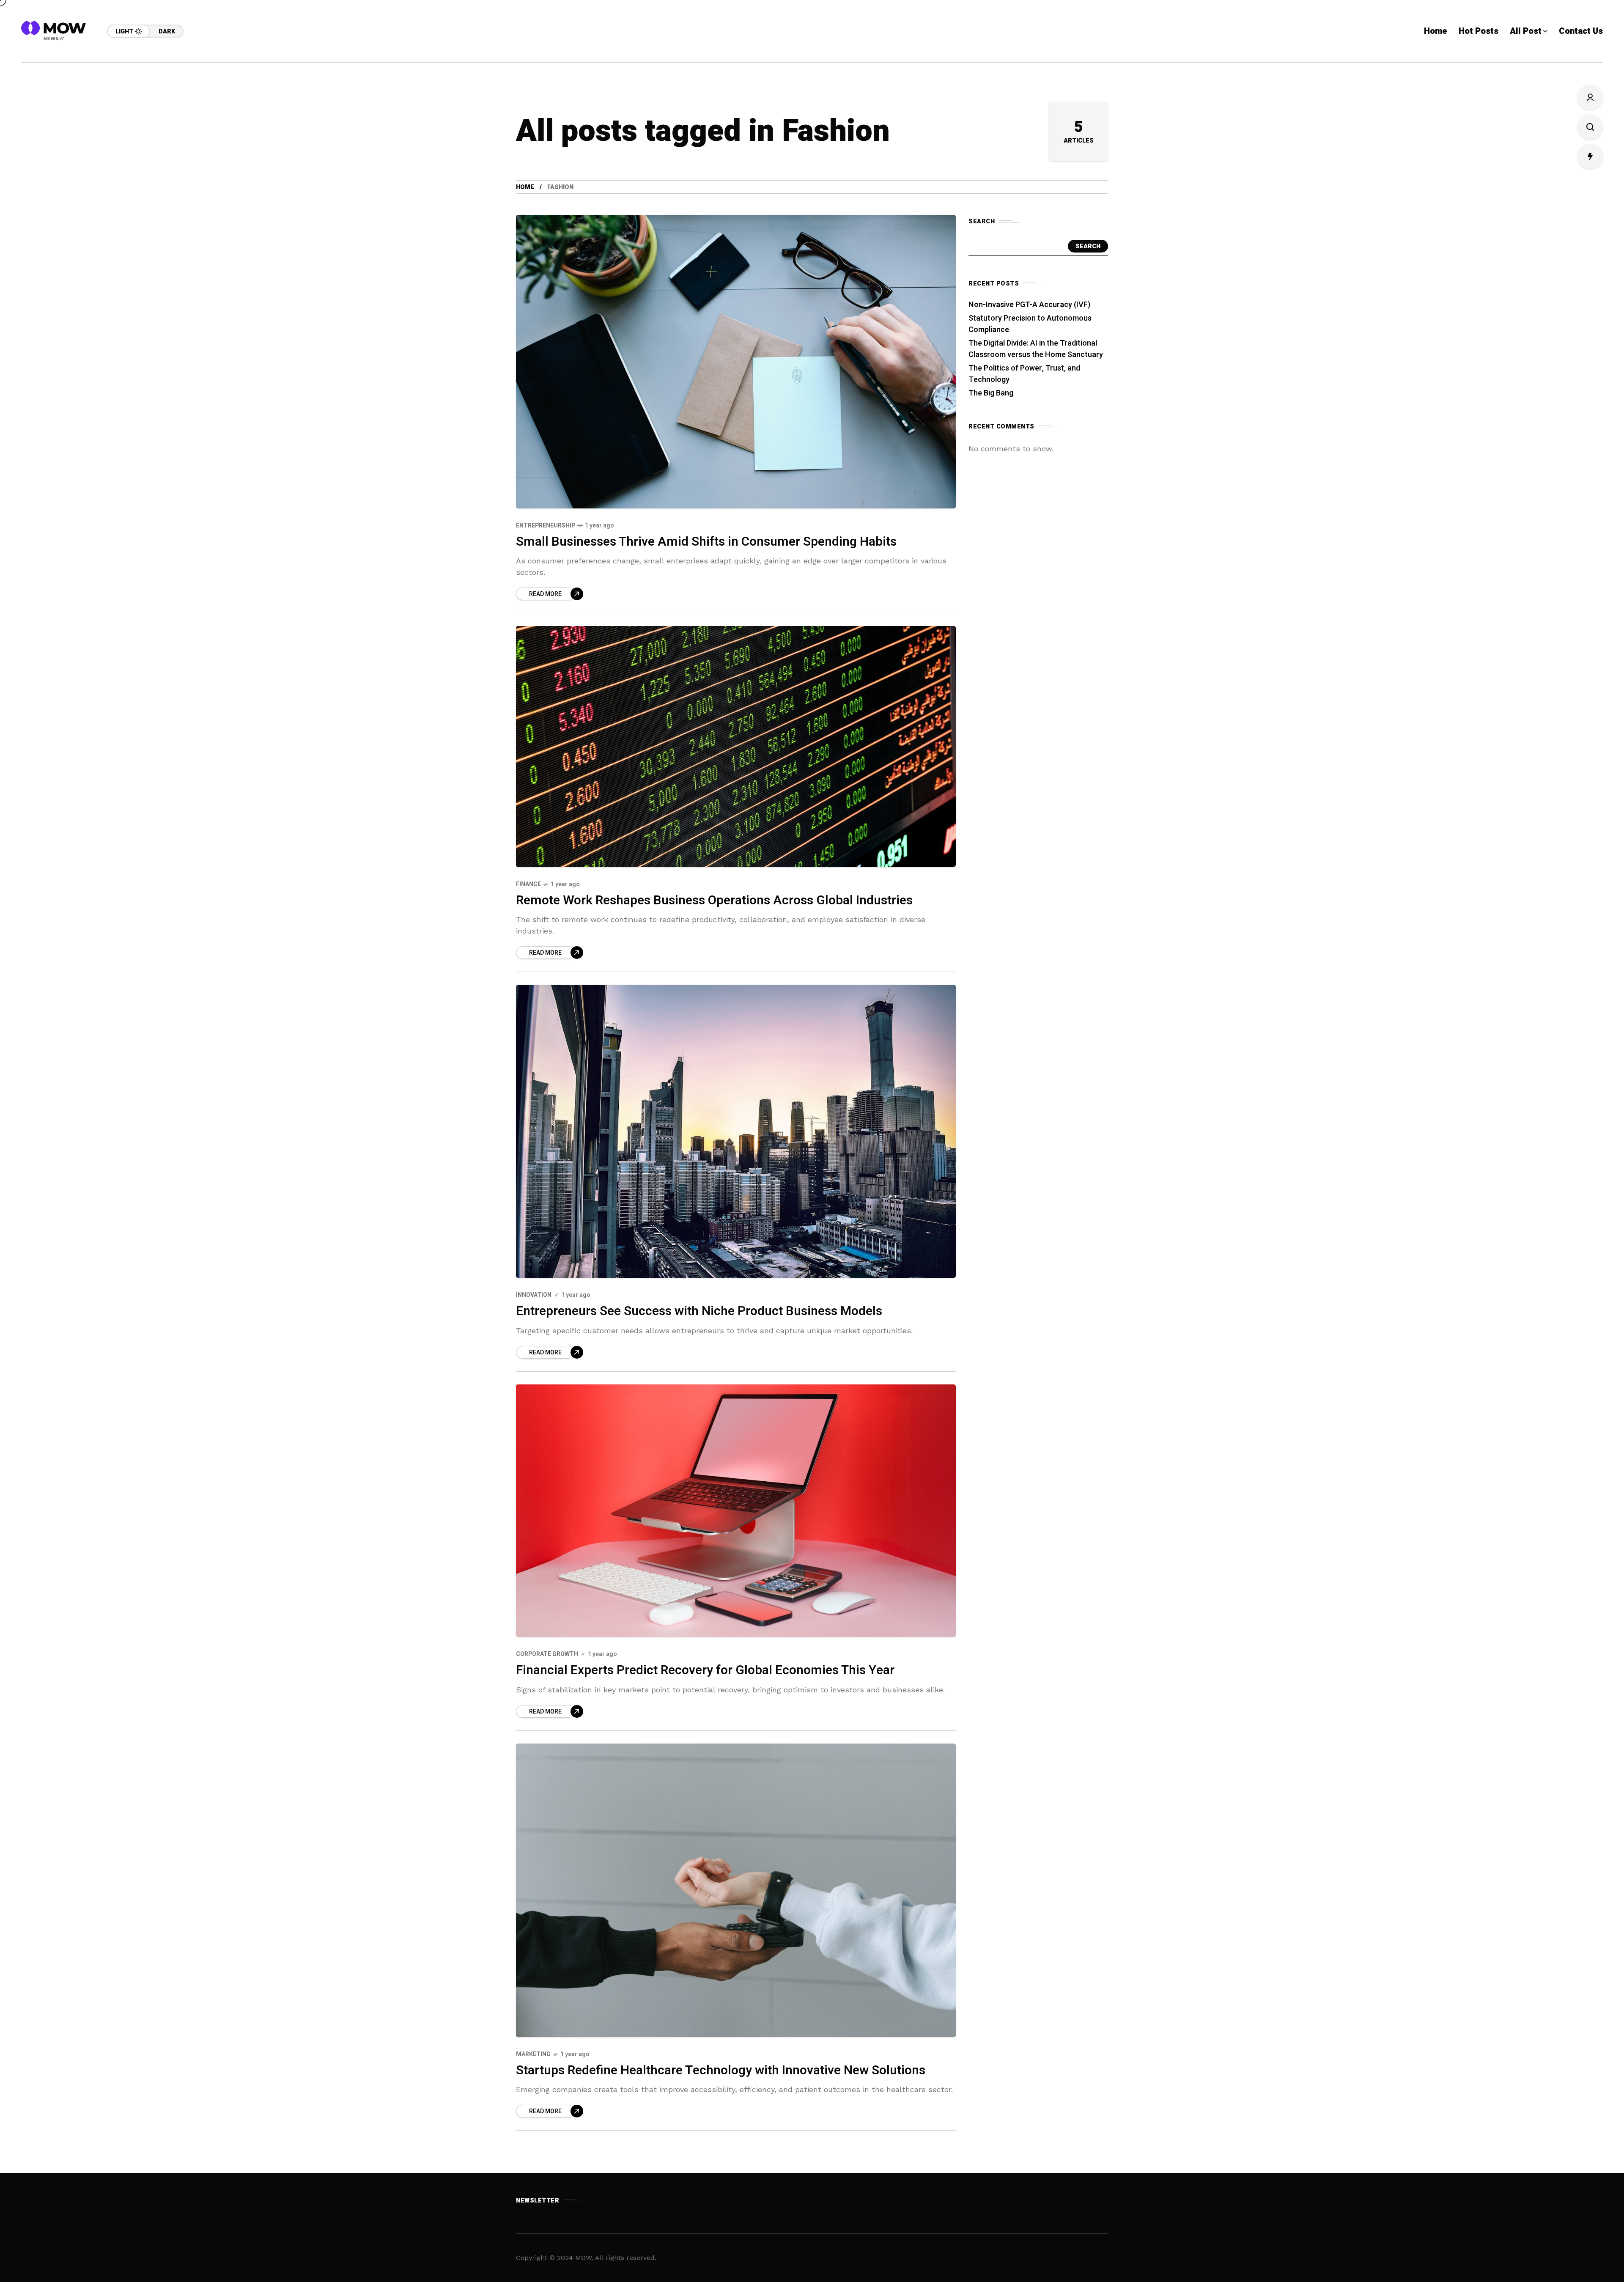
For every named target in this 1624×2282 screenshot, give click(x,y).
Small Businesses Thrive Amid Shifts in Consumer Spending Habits (706, 542)
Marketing (533, 2054)
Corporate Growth (547, 1654)
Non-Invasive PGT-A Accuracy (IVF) (1029, 305)
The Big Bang (991, 393)
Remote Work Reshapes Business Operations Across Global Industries (714, 901)
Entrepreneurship (546, 526)
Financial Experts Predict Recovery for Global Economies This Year (705, 1670)
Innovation (534, 1295)
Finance (528, 884)
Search (1088, 246)
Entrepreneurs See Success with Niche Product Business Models (699, 1311)
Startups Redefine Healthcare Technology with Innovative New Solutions (721, 2071)
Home (525, 187)
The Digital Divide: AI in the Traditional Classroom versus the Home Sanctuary (1036, 349)
